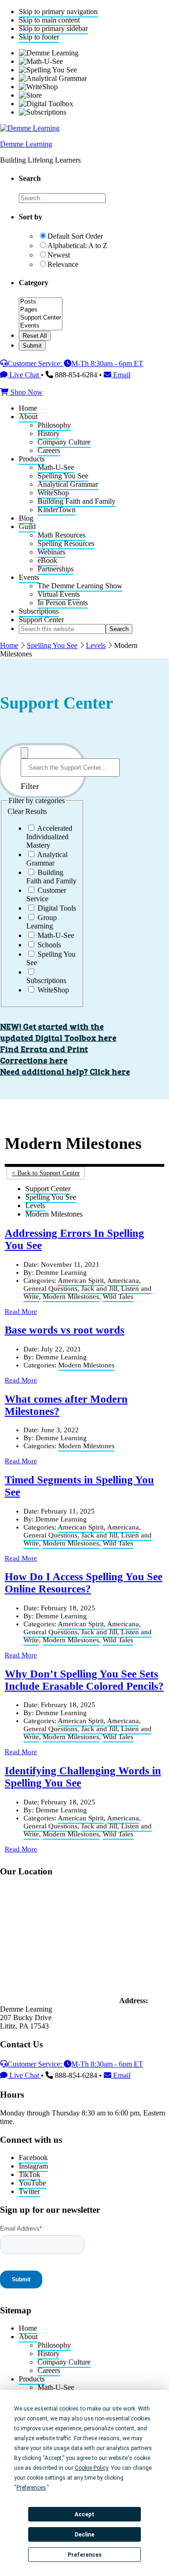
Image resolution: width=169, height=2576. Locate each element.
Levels (96, 645)
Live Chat (24, 375)
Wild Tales (118, 1296)
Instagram (33, 2166)
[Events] (41, 326)
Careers (49, 2370)
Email (121, 375)
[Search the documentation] (24, 753)
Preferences (85, 2555)
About (28, 2337)
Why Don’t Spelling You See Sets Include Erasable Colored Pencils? (84, 1680)
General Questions (50, 1288)
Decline (84, 2535)
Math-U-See (56, 2387)
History (49, 2354)
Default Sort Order (75, 236)
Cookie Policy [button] (91, 2468)
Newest (59, 255)
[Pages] (41, 310)
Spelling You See (52, 645)
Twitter (29, 2191)
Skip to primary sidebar (53, 28)
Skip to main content (49, 20)
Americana (123, 1280)
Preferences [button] (31, 2488)
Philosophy (54, 2345)
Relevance (63, 264)
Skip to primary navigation (58, 12)
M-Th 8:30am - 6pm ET (107, 363)
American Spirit (81, 1280)
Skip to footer (39, 37)
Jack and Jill (99, 1288)
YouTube (32, 2183)
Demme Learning (26, 144)
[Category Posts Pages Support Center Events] (41, 326)
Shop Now (26, 392)
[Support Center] (41, 318)
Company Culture (64, 2362)
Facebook (33, 2158)
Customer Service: (36, 363)
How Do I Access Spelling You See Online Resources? (84, 1583)
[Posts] (41, 302)
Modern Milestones (71, 1296)
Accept (84, 2514)
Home (9, 645)
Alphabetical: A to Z (77, 246)
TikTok (30, 2174)
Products (32, 2379)
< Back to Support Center (46, 1173)
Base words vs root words (65, 1330)
